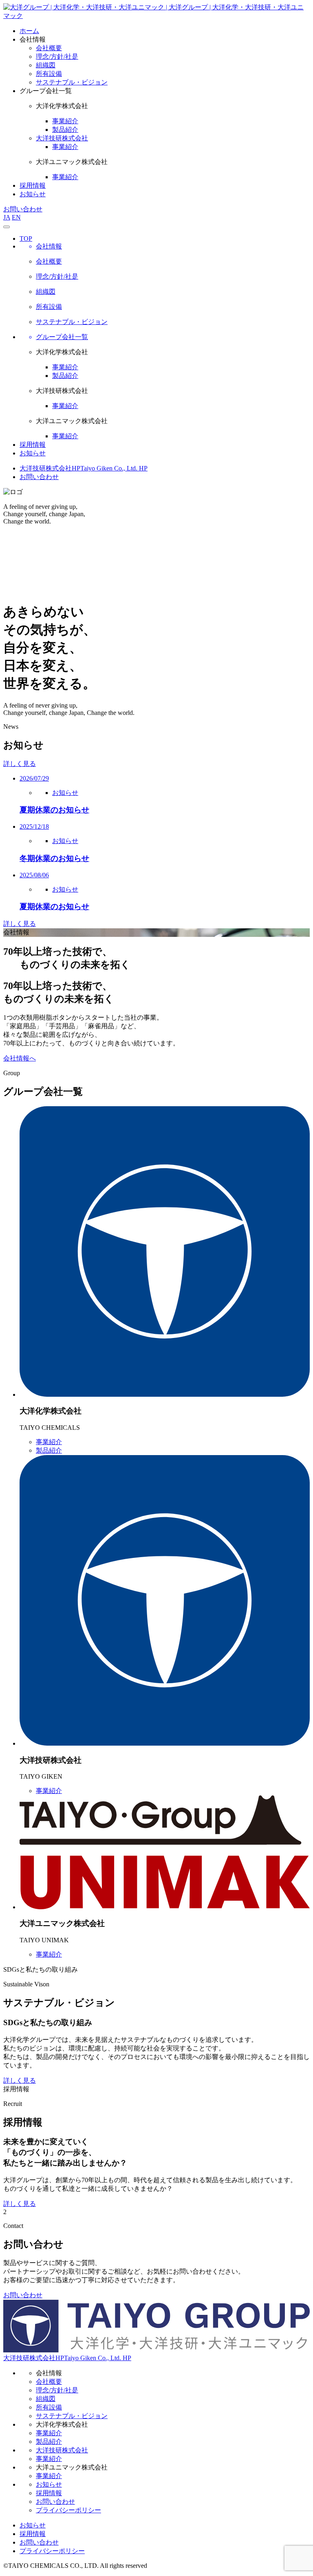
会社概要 (49, 2382)
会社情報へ (20, 1058)
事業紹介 (65, 367)
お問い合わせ (23, 209)
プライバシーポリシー (68, 2510)
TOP (26, 239)
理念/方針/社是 (57, 2390)
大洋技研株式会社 (62, 138)
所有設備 (49, 2407)
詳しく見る (20, 764)
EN (16, 217)
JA (7, 217)
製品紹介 (65, 376)
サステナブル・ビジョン (72, 2416)
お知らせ (33, 194)
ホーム (29, 31)
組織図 (46, 2399)
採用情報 (33, 185)
